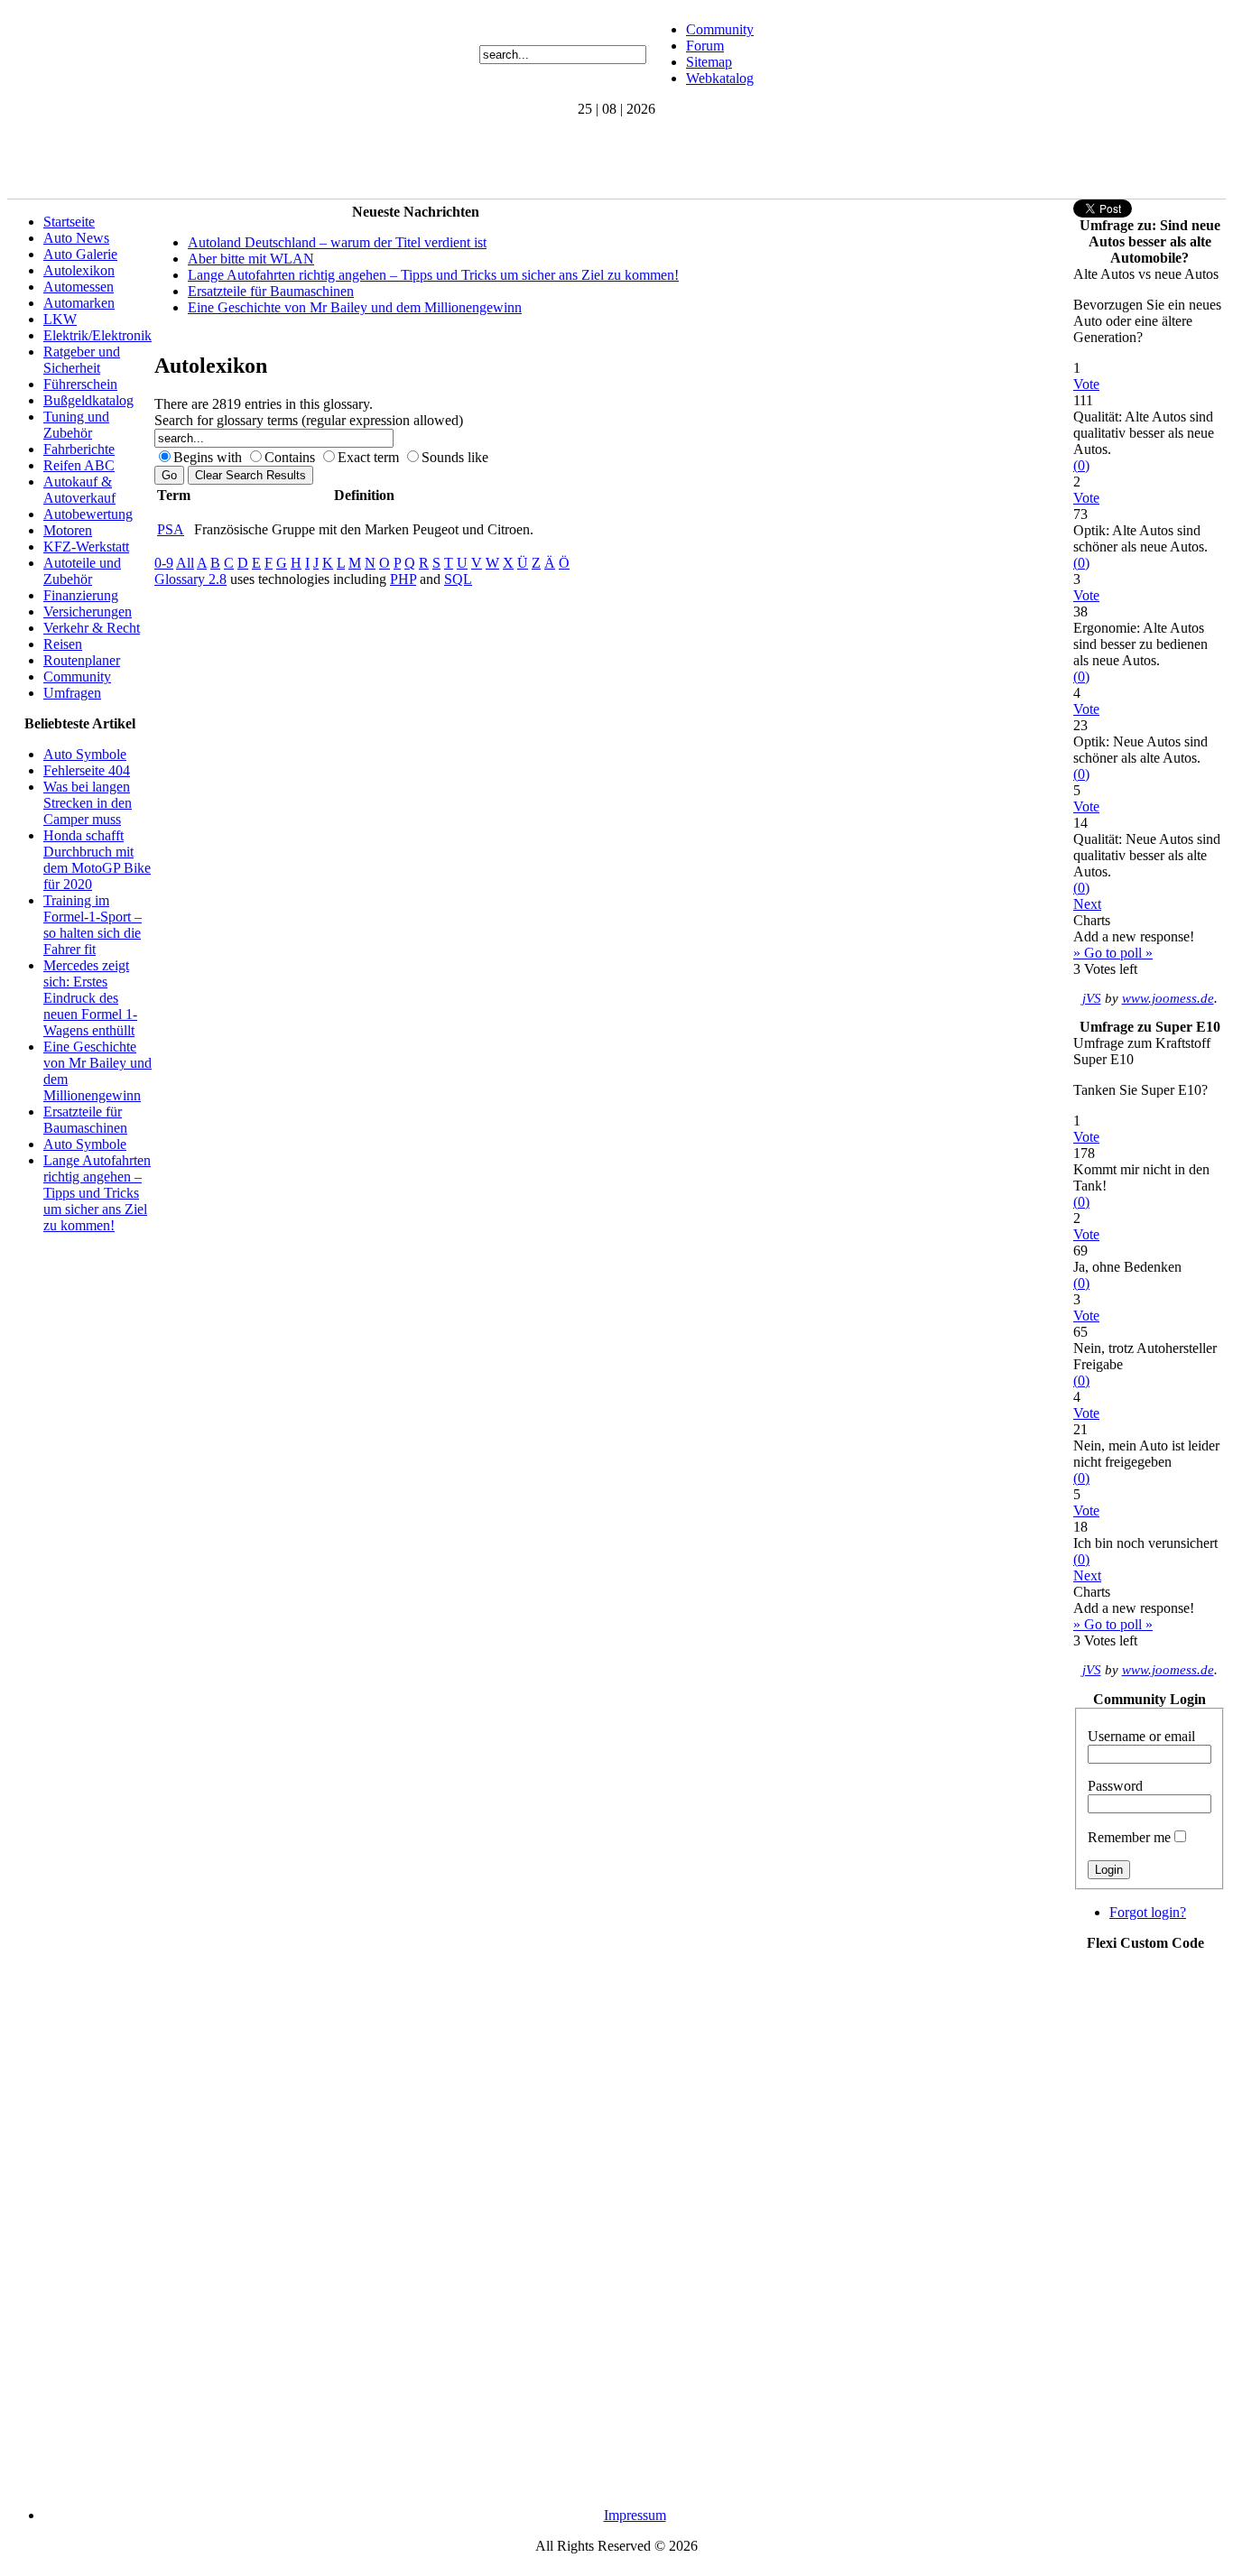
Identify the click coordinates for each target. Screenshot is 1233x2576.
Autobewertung (88, 514)
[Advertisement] (336, 158)
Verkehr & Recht (92, 628)
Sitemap (709, 62)
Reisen (63, 644)
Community (720, 29)
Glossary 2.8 (190, 579)
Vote (1086, 384)
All (185, 563)
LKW (60, 319)
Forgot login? (1148, 1912)
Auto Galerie (80, 254)
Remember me (1129, 1837)
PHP (403, 579)
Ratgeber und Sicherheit (82, 360)
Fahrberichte (79, 449)
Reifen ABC (79, 465)
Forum (705, 46)
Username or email (1141, 1736)
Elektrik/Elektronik (97, 335)
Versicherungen (88, 612)
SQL (458, 579)
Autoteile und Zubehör (82, 571)
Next (1087, 904)
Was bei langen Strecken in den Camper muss (88, 803)
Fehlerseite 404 (87, 770)
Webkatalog (720, 78)
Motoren (68, 530)
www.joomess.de (1168, 998)
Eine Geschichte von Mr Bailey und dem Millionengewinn (355, 307)
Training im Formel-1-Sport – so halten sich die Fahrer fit (93, 925)
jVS (1092, 998)
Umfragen (72, 693)
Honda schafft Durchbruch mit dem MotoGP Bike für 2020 (97, 860)
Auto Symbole (85, 754)
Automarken (79, 303)
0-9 (164, 563)
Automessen (79, 287)
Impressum (635, 2515)
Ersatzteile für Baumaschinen (85, 1120)
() (1081, 465)
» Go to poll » (1113, 953)
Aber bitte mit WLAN (251, 259)
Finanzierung (81, 595)
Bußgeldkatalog (88, 400)
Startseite (69, 222)
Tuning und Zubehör (76, 425)
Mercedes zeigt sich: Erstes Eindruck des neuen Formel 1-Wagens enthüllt (90, 998)
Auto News (76, 238)
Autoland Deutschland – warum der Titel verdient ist (337, 242)
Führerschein (80, 384)
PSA (171, 529)
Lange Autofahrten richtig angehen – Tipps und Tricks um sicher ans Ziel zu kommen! (97, 1193)
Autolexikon (79, 270)
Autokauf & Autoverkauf (79, 490)
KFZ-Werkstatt (86, 547)
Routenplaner (82, 660)
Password (1115, 1786)
